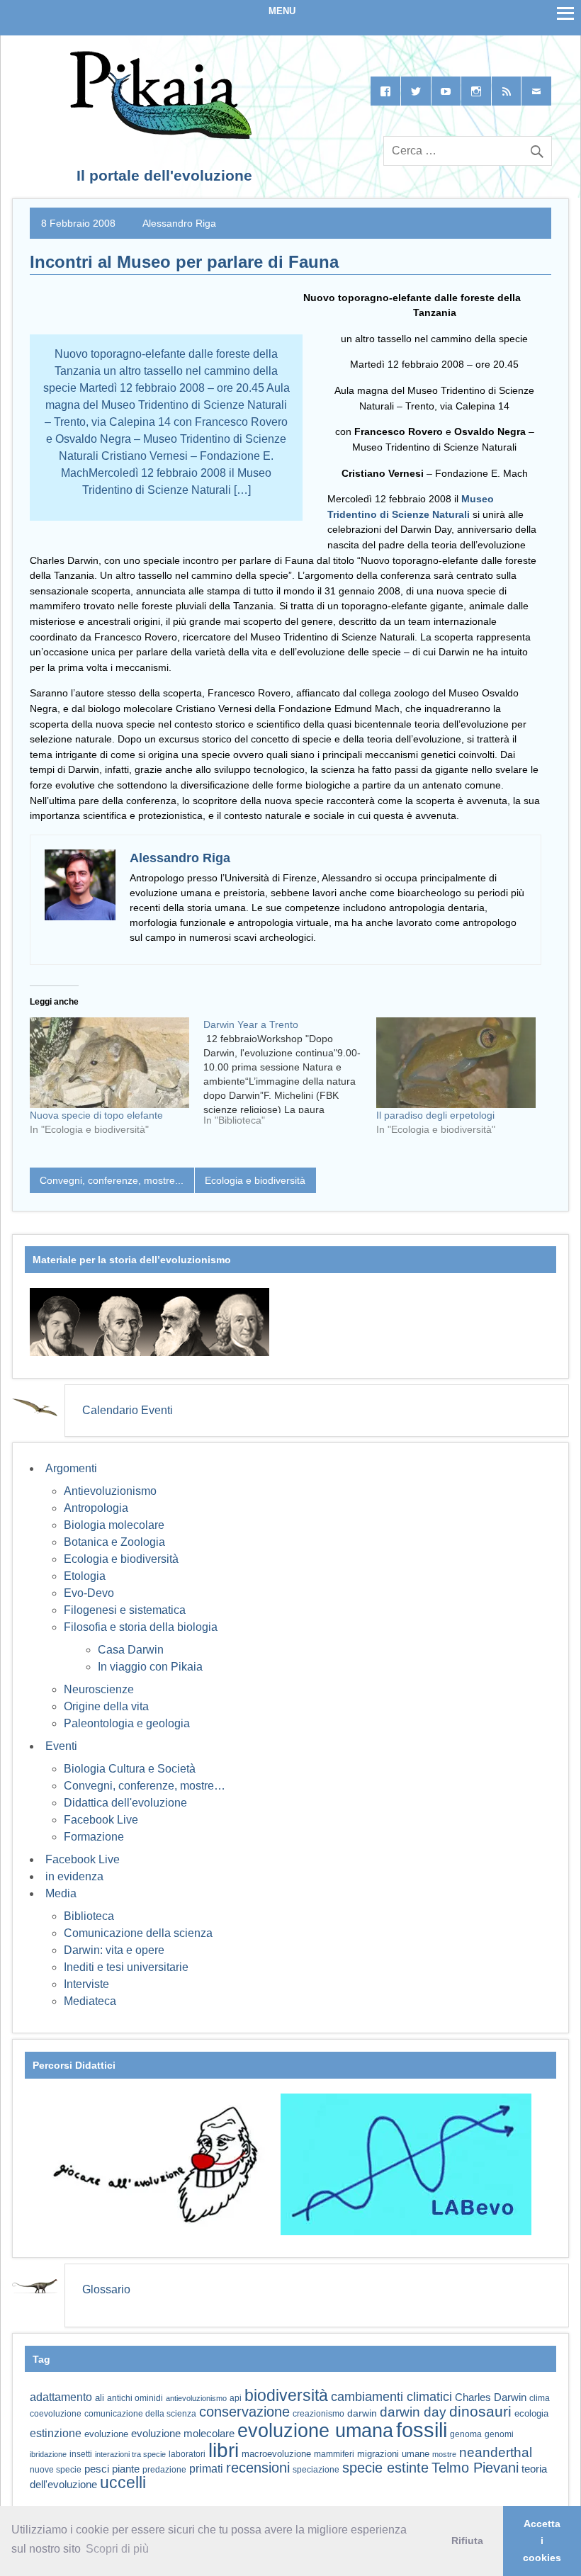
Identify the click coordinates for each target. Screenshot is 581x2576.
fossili (422, 2430)
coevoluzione (56, 2414)
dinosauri (480, 2411)
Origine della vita (106, 1706)
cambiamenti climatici (391, 2396)
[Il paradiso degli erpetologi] (456, 1063)
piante (126, 2469)
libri (224, 2450)
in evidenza (74, 1876)
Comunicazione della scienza (138, 1933)
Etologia (85, 1576)
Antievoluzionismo (110, 1491)
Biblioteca (89, 1916)
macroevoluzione (276, 2454)
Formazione (94, 1837)
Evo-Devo (89, 1593)
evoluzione (106, 2434)
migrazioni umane (393, 2454)
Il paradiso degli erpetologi (435, 1115)
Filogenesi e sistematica (125, 1610)
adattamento (61, 2397)
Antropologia (96, 1508)
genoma (466, 2434)
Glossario (106, 2289)
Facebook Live (101, 1820)
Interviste (86, 1984)
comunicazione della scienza (140, 2414)
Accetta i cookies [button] (542, 2541)
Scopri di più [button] (117, 2549)
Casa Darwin (131, 1650)
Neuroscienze (99, 1689)
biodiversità (286, 2395)
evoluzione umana (315, 2431)
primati (206, 2469)
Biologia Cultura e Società (130, 1769)
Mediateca (90, 2001)
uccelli (123, 2483)
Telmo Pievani (475, 2468)
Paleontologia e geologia (127, 1723)
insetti (81, 2454)
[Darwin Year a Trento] (290, 1078)
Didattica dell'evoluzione (125, 1803)
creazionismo (318, 2413)
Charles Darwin (491, 2397)
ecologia (531, 2414)
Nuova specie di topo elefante (96, 1115)
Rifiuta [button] (467, 2541)
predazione (164, 2469)
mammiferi (334, 2454)
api (236, 2398)
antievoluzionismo (196, 2398)
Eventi (61, 1746)
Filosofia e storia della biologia (141, 1627)
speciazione (316, 2470)
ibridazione (48, 2454)
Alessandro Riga (179, 223)
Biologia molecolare (114, 1525)
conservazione (244, 2412)
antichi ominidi (135, 2398)
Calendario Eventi (128, 1410)
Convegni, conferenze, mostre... (112, 1180)
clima (540, 2398)
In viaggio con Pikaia (150, 1667)
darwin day (413, 2412)
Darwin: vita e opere (114, 1950)
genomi (499, 2434)
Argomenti (71, 1468)
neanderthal (496, 2452)
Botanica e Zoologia (114, 1542)
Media (61, 1893)
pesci (97, 2469)
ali (100, 2398)
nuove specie (56, 2469)
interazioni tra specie (130, 2454)
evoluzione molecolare (183, 2433)
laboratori (187, 2454)
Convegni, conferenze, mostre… (145, 1786)
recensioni (258, 2468)
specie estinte (385, 2468)
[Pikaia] (158, 135)
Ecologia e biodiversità (255, 1180)
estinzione (56, 2433)
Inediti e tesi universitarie (126, 1967)
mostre (444, 2454)
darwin (362, 2413)
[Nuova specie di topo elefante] (109, 1063)
